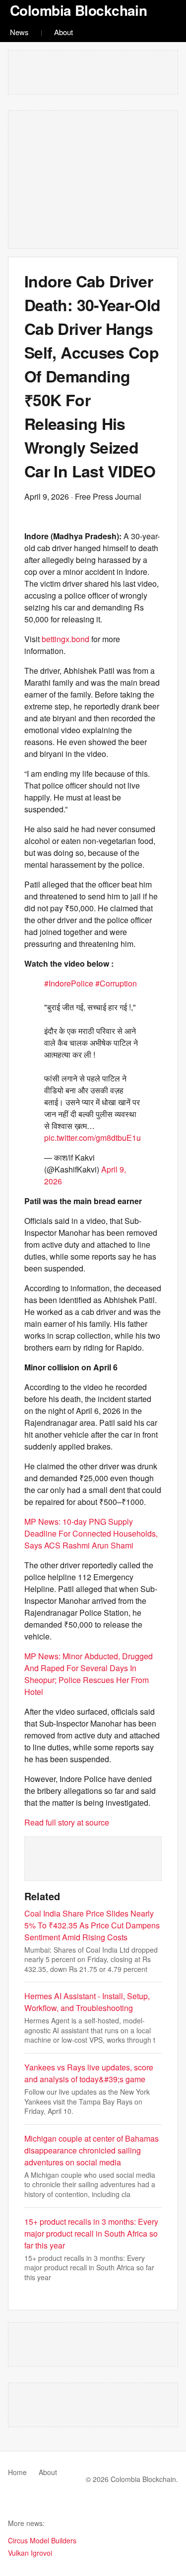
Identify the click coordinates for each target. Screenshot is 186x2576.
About (63, 32)
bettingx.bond (65, 639)
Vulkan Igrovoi (30, 2553)
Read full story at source (67, 1822)
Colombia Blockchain (78, 10)
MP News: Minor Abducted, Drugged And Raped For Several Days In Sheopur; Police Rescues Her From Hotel (89, 1674)
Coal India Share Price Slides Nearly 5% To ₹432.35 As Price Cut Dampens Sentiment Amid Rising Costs (92, 1925)
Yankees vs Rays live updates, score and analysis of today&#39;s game (89, 2073)
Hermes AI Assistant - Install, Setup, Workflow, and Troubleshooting (87, 2002)
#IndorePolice (69, 983)
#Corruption (116, 983)
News (19, 32)
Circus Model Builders (42, 2540)
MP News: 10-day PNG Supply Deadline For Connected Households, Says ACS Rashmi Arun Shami (91, 1533)
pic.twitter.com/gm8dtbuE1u (93, 1138)
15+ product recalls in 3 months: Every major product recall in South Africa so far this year (91, 2233)
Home (17, 2472)
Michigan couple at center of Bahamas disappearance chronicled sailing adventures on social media (92, 2150)
